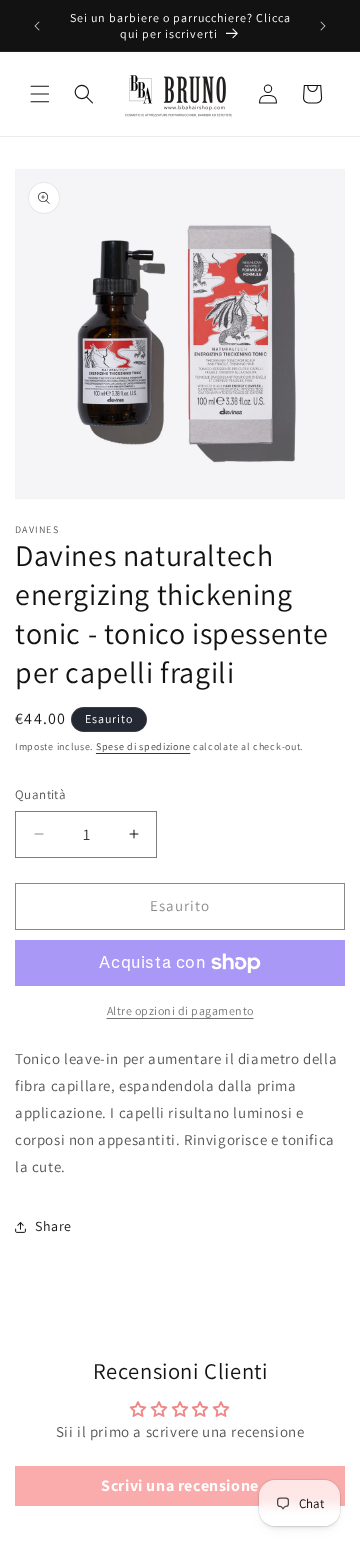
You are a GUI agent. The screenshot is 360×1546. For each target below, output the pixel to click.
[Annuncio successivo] (323, 26)
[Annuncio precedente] (37, 26)
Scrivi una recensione (180, 1485)
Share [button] (53, 1226)
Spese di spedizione (143, 746)
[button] (40, 94)
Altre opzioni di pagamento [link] (180, 1010)
